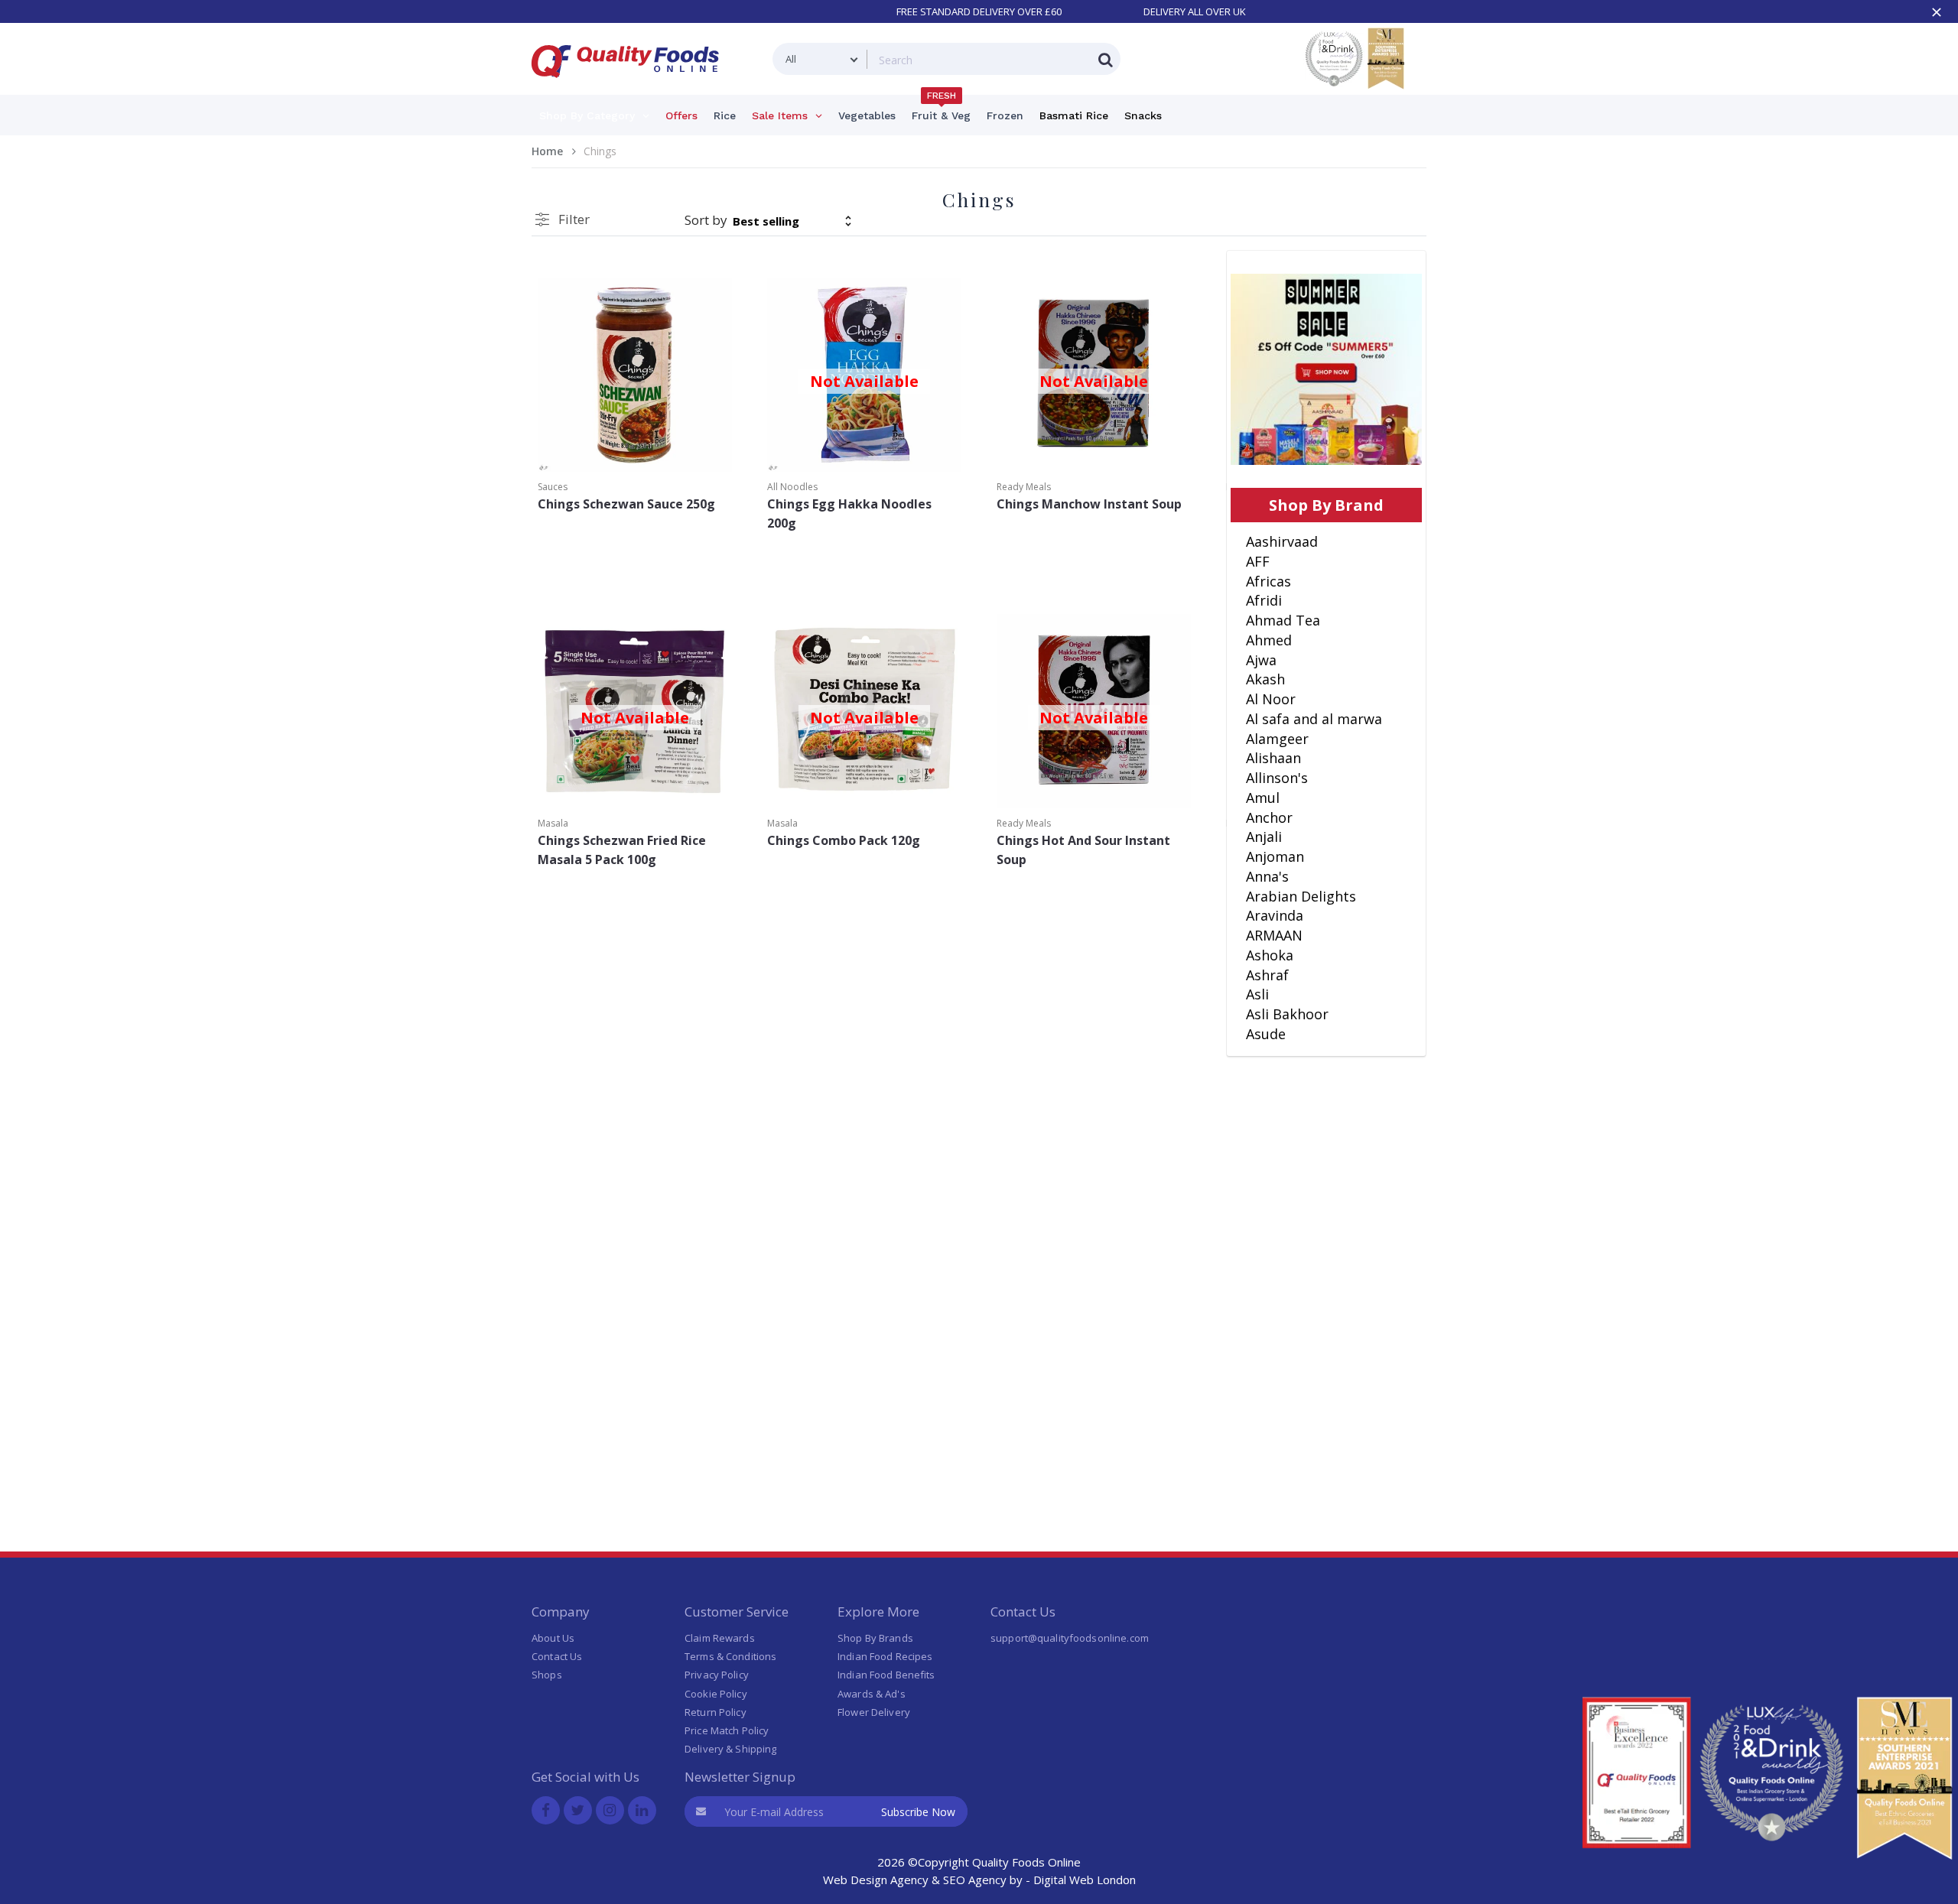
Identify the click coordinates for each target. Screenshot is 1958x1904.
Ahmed (1269, 640)
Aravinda (1275, 915)
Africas (1268, 581)
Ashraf (1267, 975)
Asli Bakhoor (1287, 1014)
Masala (553, 823)
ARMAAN (1274, 935)
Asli (1257, 994)
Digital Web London (1085, 1880)
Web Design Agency (876, 1880)
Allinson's (1277, 778)
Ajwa (1261, 660)
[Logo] (630, 87)
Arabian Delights (1301, 896)
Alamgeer (1277, 739)
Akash (1265, 679)
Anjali (1264, 837)
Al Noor (1271, 699)
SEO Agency (975, 1880)
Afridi (1264, 600)
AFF (1258, 561)
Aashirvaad (1282, 541)
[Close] (1937, 12)
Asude (1266, 1034)
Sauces (553, 487)
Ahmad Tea (1283, 620)
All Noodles (792, 487)
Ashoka (1270, 955)
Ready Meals (1024, 487)
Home (547, 151)
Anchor (1269, 817)
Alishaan (1273, 758)
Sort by (706, 220)
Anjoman (1275, 856)
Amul (1263, 798)
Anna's (1267, 876)
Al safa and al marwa (1314, 719)
